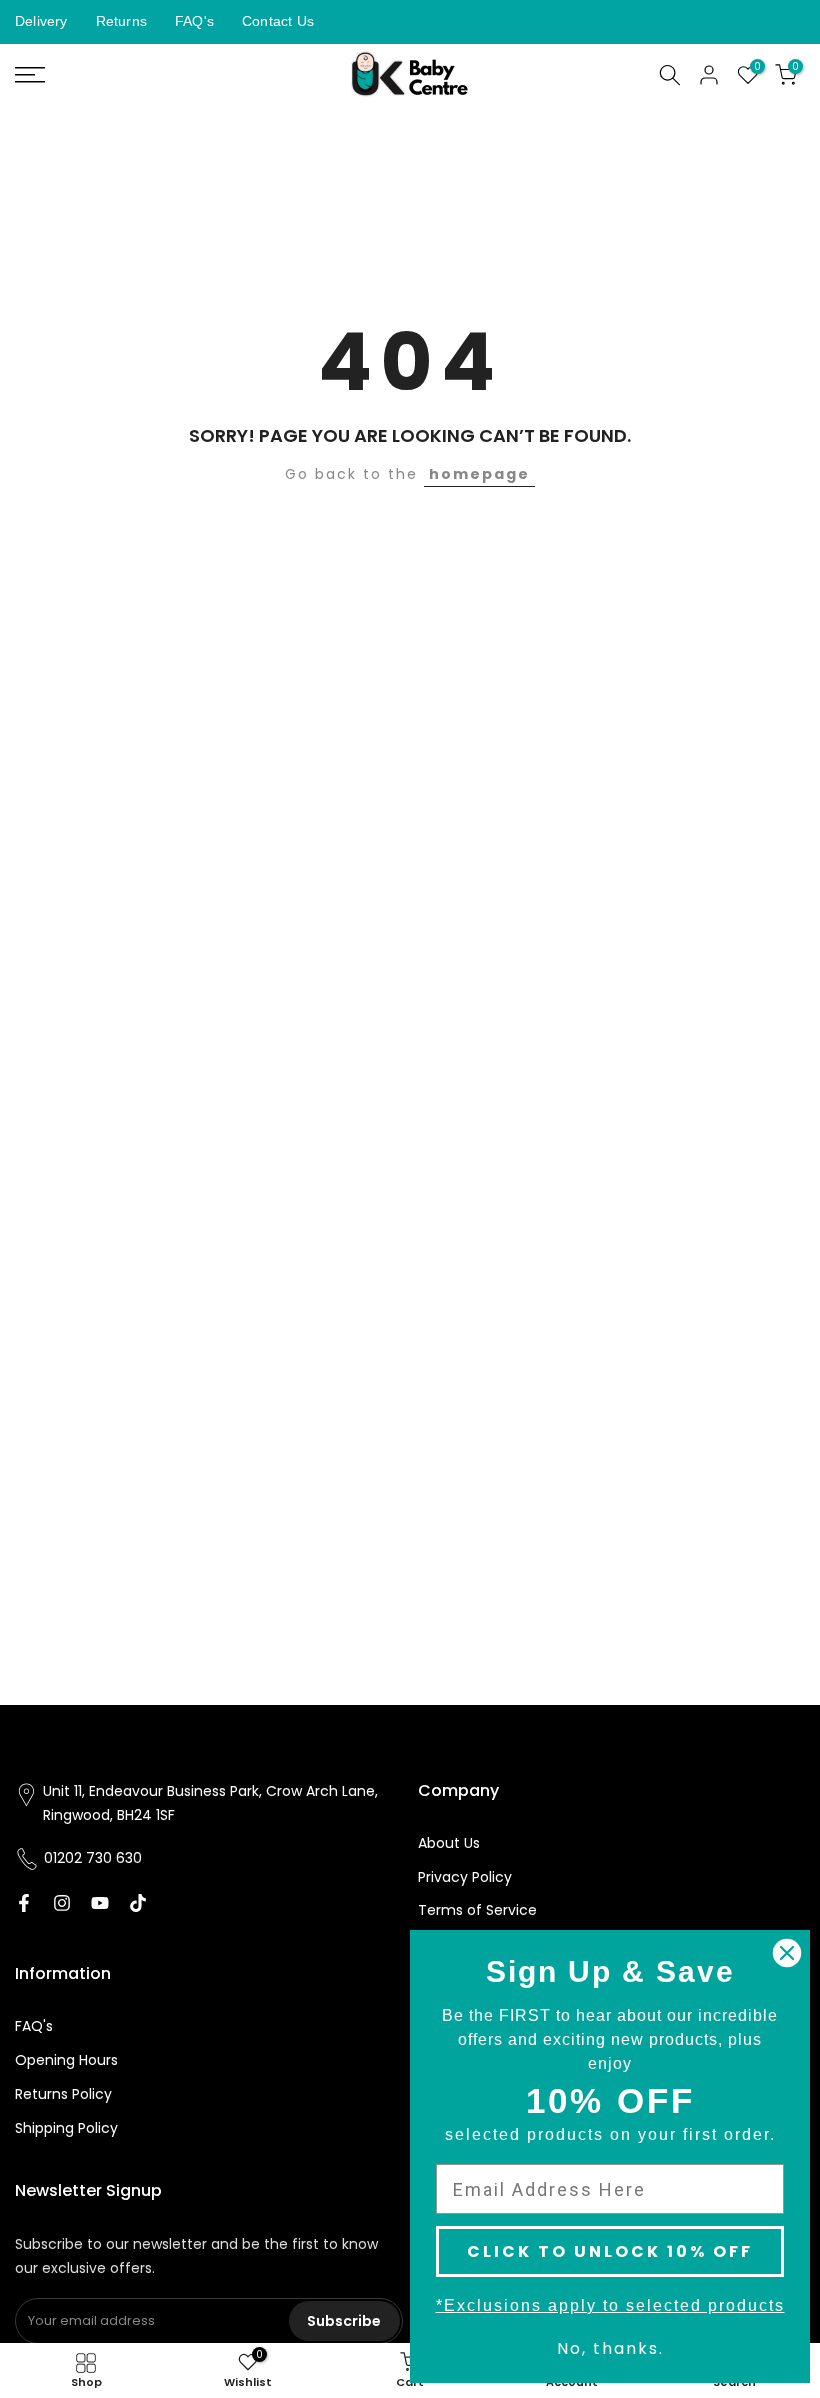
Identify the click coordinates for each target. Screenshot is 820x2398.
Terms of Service (477, 1910)
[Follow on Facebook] (24, 1903)
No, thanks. (610, 2348)
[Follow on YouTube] (100, 1903)
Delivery (41, 21)
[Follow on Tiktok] (138, 1903)
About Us (449, 1843)
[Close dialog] (787, 1953)
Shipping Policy (66, 2128)
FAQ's (194, 21)
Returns (121, 21)
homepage (479, 474)
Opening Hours (66, 2060)
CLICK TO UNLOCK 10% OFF (610, 2251)
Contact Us (278, 21)
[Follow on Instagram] (62, 1903)
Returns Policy (63, 2094)
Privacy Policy (465, 1877)
